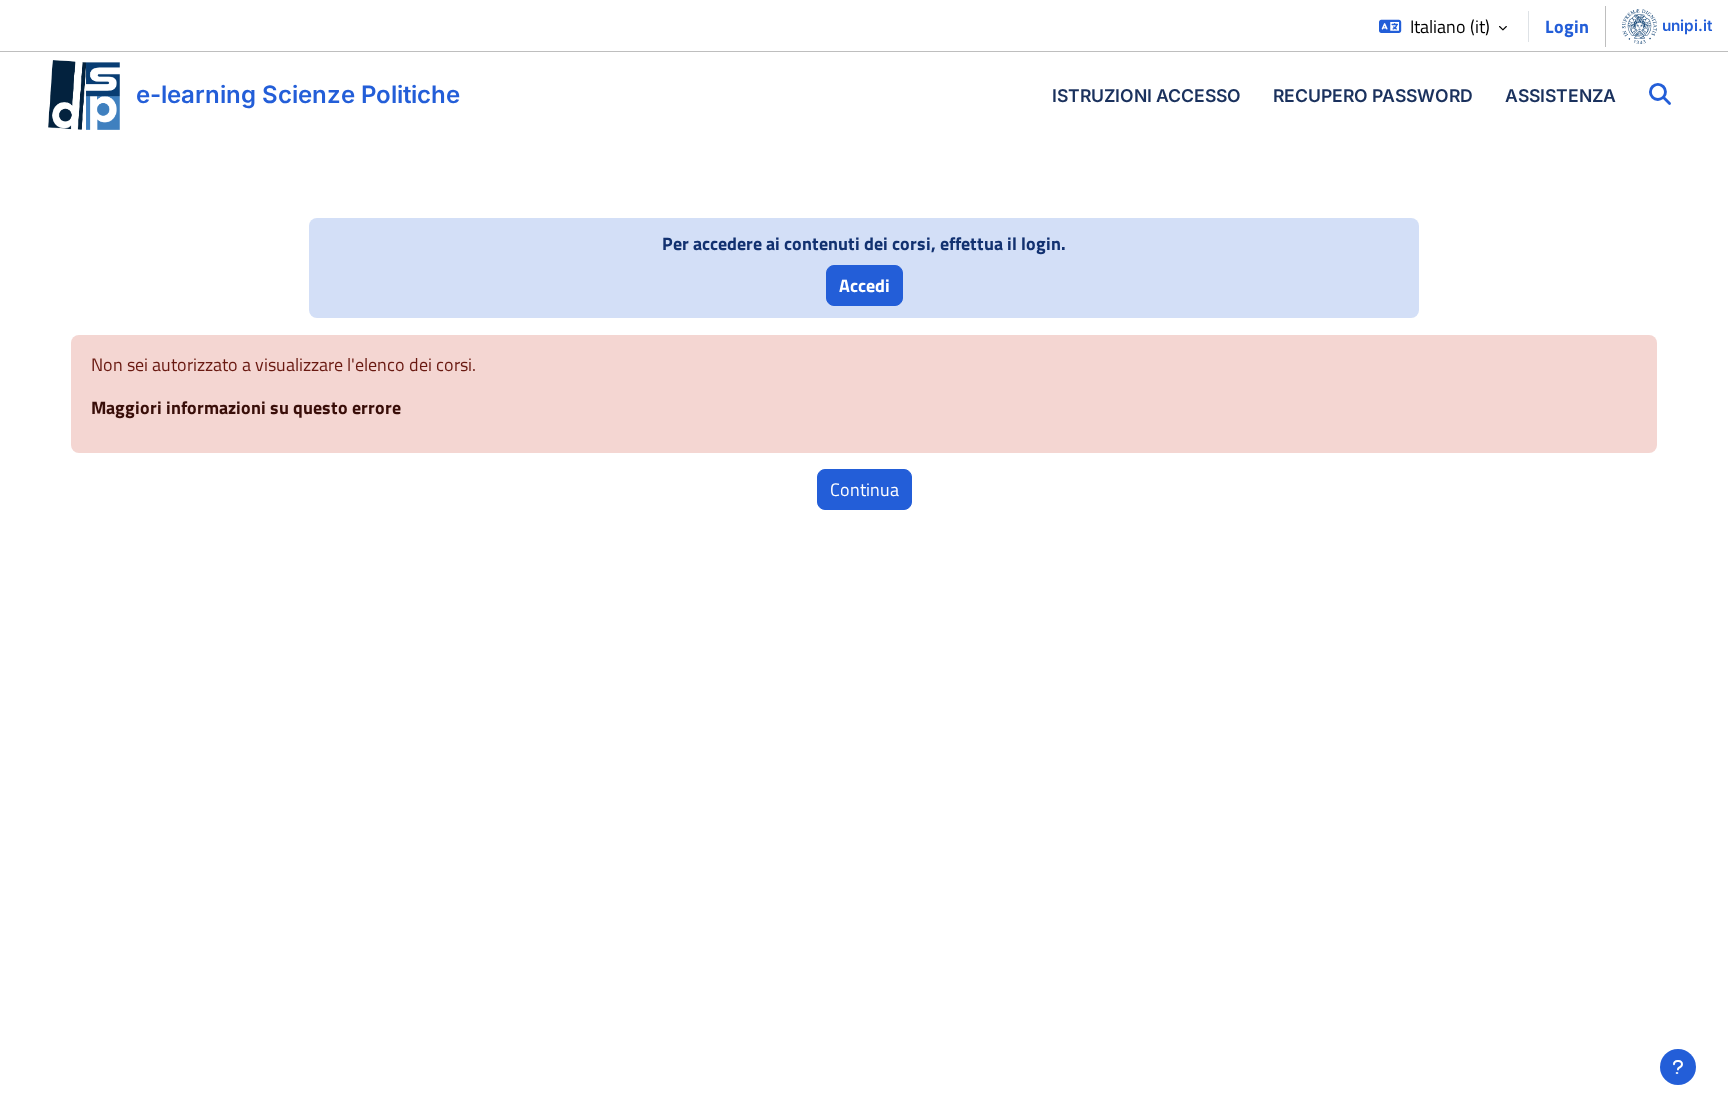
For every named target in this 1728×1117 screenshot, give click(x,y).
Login (1567, 26)
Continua (864, 489)
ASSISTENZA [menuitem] (1560, 95)
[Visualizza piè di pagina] (1678, 1067)
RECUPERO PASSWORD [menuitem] (1373, 95)
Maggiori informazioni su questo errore (246, 407)
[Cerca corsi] (1660, 95)
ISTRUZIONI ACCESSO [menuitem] (1146, 95)
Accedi (864, 285)
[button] (1443, 26)
